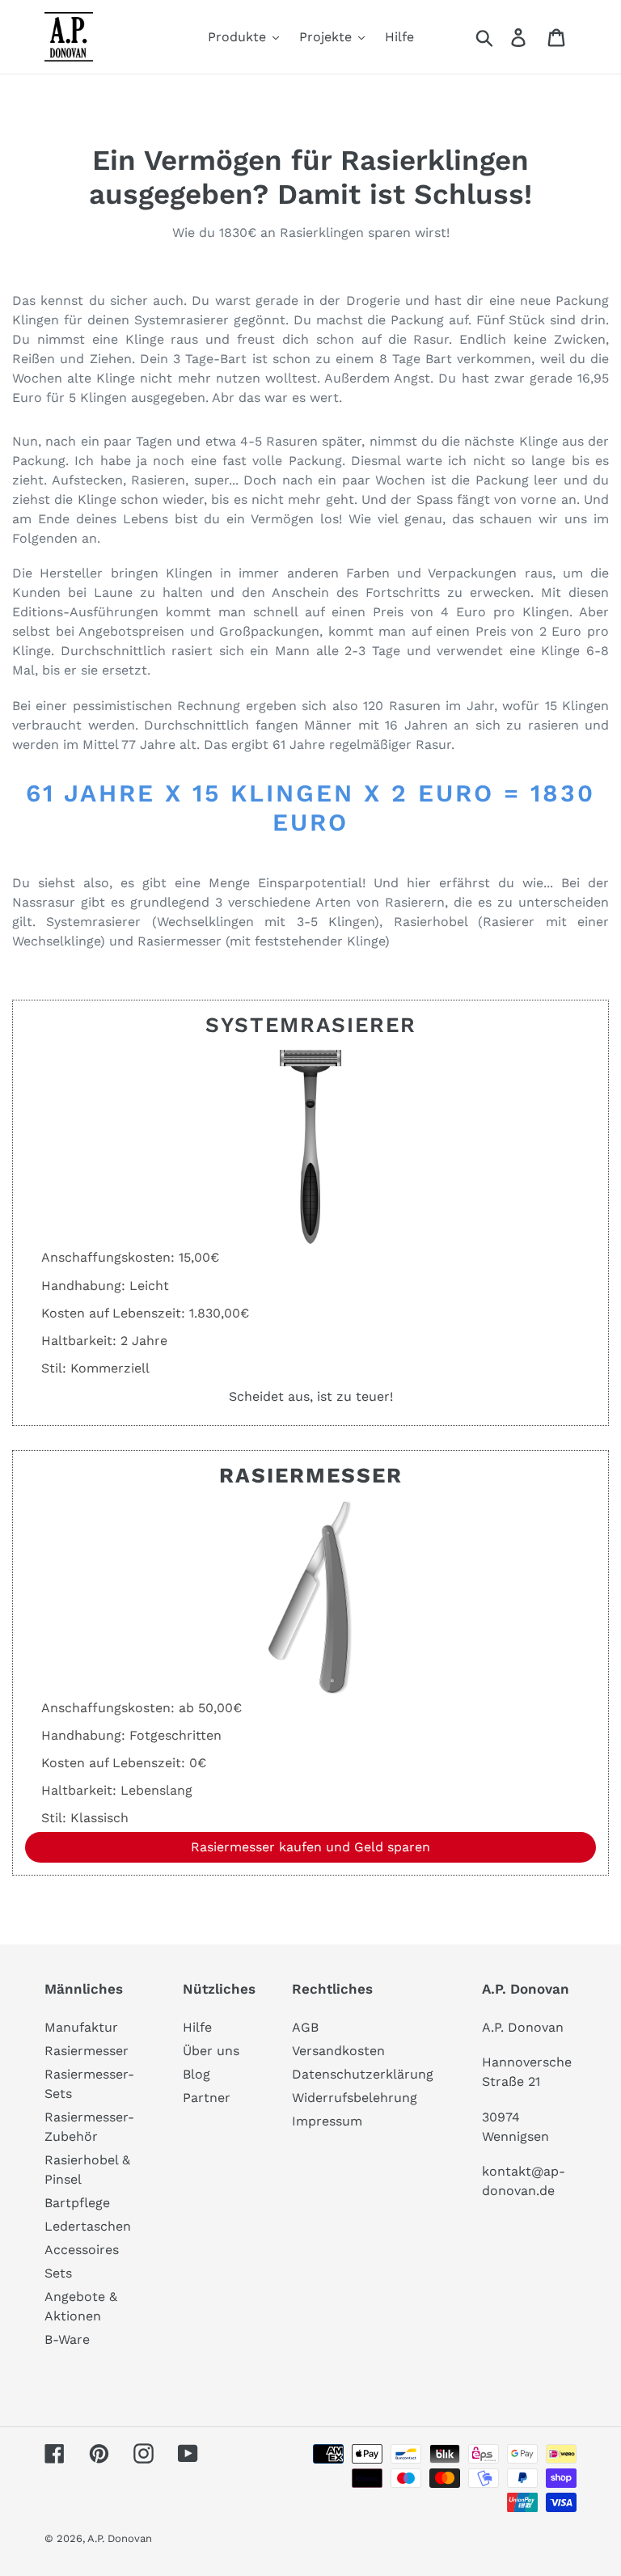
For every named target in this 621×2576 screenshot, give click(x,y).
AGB (305, 2027)
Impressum (327, 2121)
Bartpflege (77, 2203)
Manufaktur (81, 2027)
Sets (58, 2273)
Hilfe (197, 2027)
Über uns (211, 2051)
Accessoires (82, 2250)
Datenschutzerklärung (363, 2074)
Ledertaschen (88, 2226)
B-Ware (67, 2339)
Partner (207, 2098)
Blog (196, 2074)
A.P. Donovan (120, 2538)
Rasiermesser (87, 2051)
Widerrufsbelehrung (355, 2098)
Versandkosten (338, 2051)
